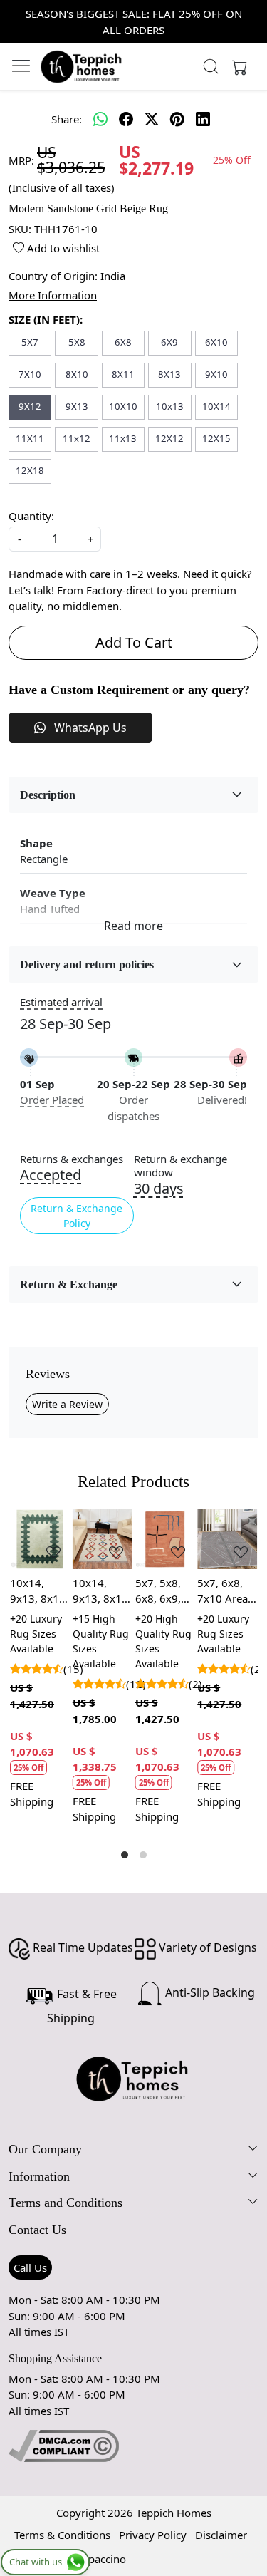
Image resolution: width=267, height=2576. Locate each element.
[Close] (250, 17)
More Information (53, 295)
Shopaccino (98, 2559)
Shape (36, 843)
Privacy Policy (153, 2535)
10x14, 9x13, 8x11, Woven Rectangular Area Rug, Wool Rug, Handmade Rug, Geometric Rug (102, 1591)
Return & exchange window (180, 1166)
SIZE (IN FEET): (46, 319)
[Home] (82, 66)
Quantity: (31, 516)
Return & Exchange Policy (77, 1216)
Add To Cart (134, 642)
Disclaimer (221, 2535)
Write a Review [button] (67, 1404)
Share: (67, 119)
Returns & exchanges (72, 1159)
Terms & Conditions (62, 2535)
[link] (210, 66)
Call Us (30, 2267)
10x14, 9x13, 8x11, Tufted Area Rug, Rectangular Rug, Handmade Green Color (40, 1591)
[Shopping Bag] (236, 66)
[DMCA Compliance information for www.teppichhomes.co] (64, 2445)
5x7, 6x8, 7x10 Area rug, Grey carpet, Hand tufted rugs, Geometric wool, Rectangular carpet (226, 1591)
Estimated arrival (61, 1002)
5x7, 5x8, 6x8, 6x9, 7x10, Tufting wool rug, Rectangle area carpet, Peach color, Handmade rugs (164, 1591)
